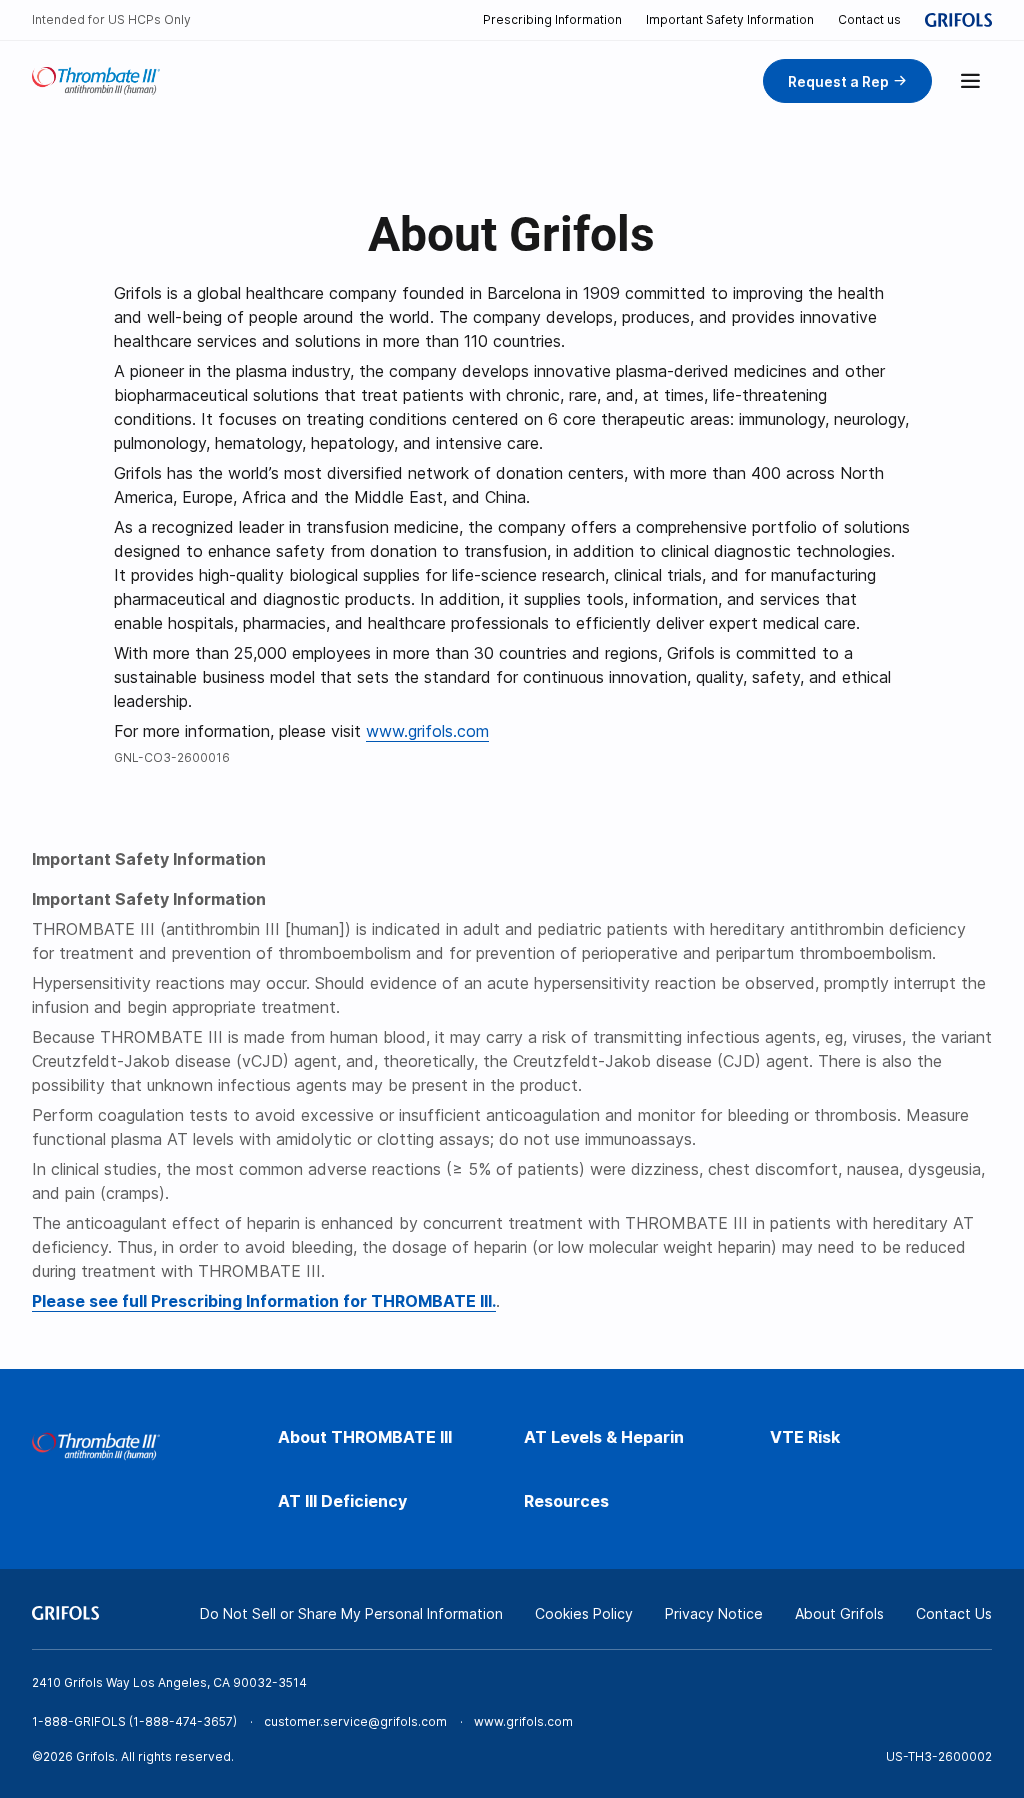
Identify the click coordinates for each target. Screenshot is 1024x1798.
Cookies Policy (584, 1613)
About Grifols (839, 1613)
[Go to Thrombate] (96, 81)
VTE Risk (805, 1437)
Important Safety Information (730, 19)
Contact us (869, 19)
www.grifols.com (427, 731)
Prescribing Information (552, 19)
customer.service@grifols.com (355, 1721)
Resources (566, 1501)
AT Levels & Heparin (604, 1437)
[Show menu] (970, 81)
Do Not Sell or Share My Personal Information (351, 1613)
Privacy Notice (714, 1613)
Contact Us (954, 1613)
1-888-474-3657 (183, 1721)
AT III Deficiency (342, 1501)
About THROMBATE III (365, 1437)
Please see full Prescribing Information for (264, 1301)
